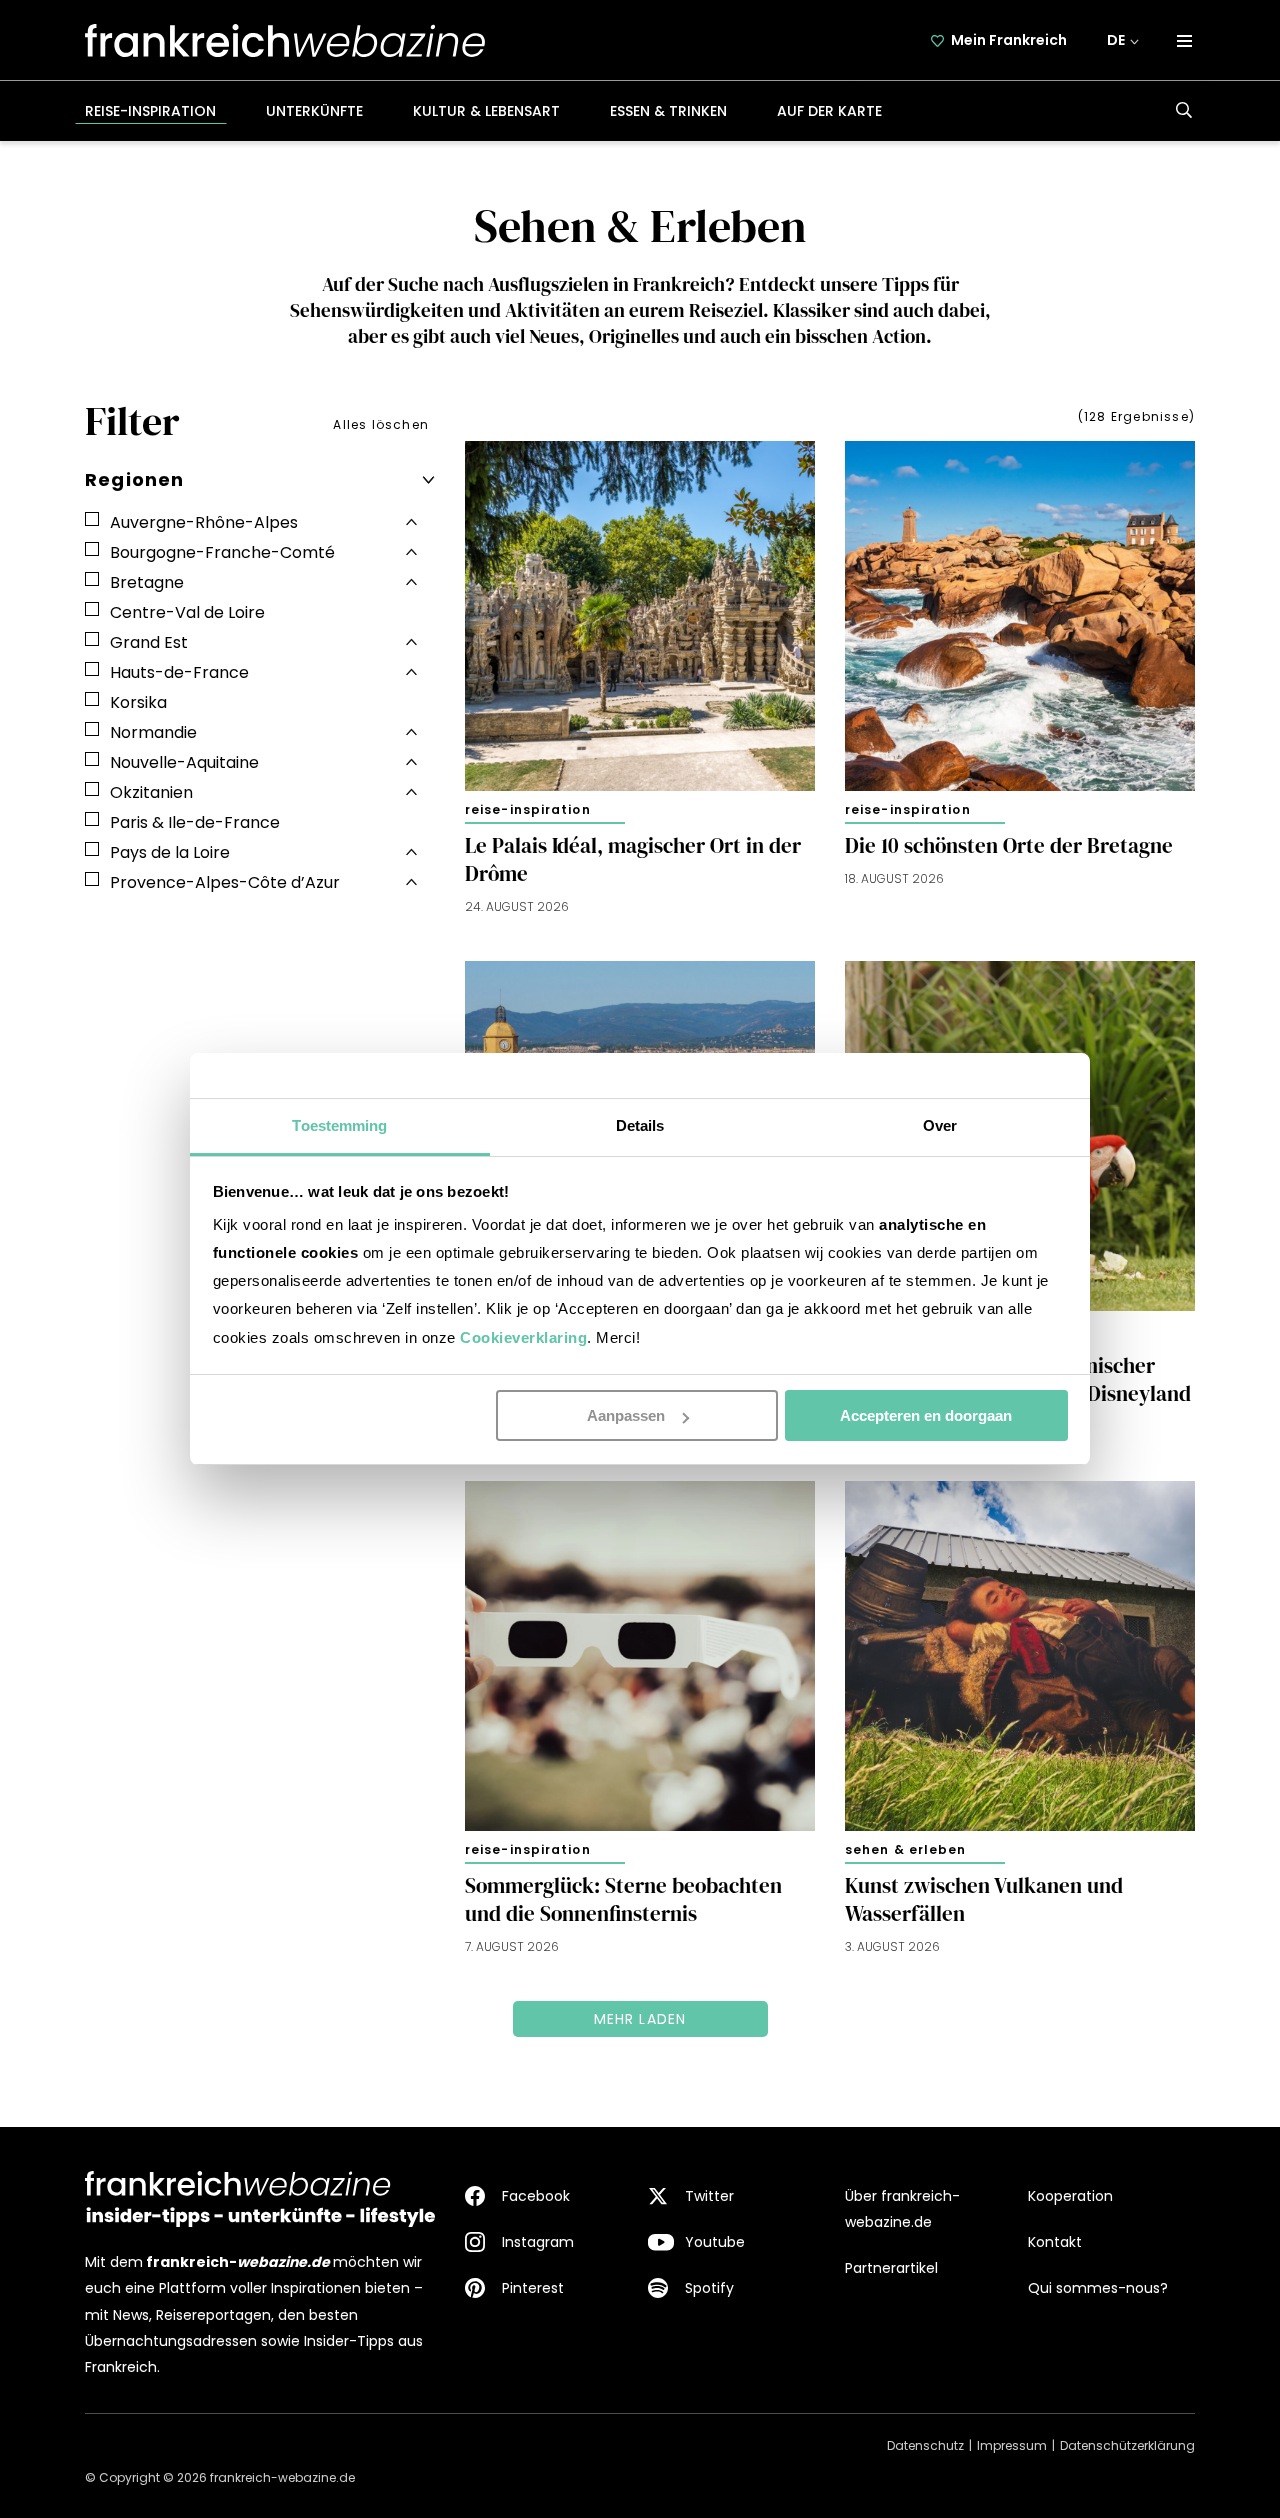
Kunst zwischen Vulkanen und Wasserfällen (984, 1900)
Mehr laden (640, 2019)
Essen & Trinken (668, 111)
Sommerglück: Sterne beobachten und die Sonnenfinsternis (623, 1900)
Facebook (536, 2196)
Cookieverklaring (523, 1337)
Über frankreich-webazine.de (902, 2209)
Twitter (709, 2196)
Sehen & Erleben (906, 1849)
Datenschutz (925, 2445)
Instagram (538, 2242)
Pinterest (533, 2288)
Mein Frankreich (1009, 40)
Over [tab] (940, 1125)
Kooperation (1070, 2196)
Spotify (709, 2288)
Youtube (715, 2242)
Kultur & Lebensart (486, 111)
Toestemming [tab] (339, 1125)
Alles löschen (381, 424)
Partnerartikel (891, 2268)
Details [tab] (640, 1125)
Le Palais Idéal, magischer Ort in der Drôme (633, 860)
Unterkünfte (314, 111)
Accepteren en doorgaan (926, 1415)
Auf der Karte (829, 111)
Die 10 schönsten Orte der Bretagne (1009, 846)
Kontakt (1055, 2242)
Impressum (1012, 2445)
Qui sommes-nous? (1098, 2288)
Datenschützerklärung (1127, 2445)
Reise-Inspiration (150, 111)
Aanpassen (626, 1415)
